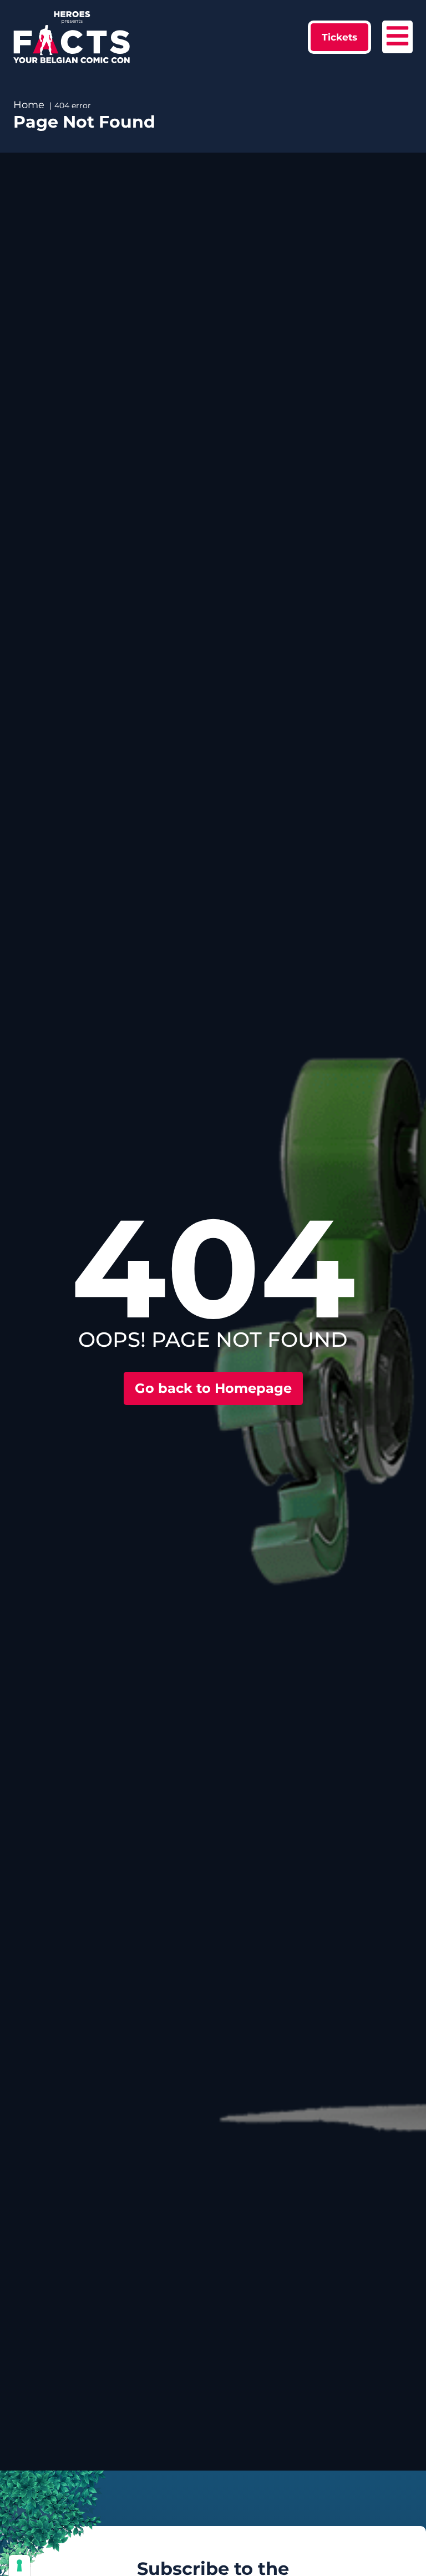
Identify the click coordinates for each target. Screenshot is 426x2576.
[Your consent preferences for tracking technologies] (19, 2565)
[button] (339, 37)
